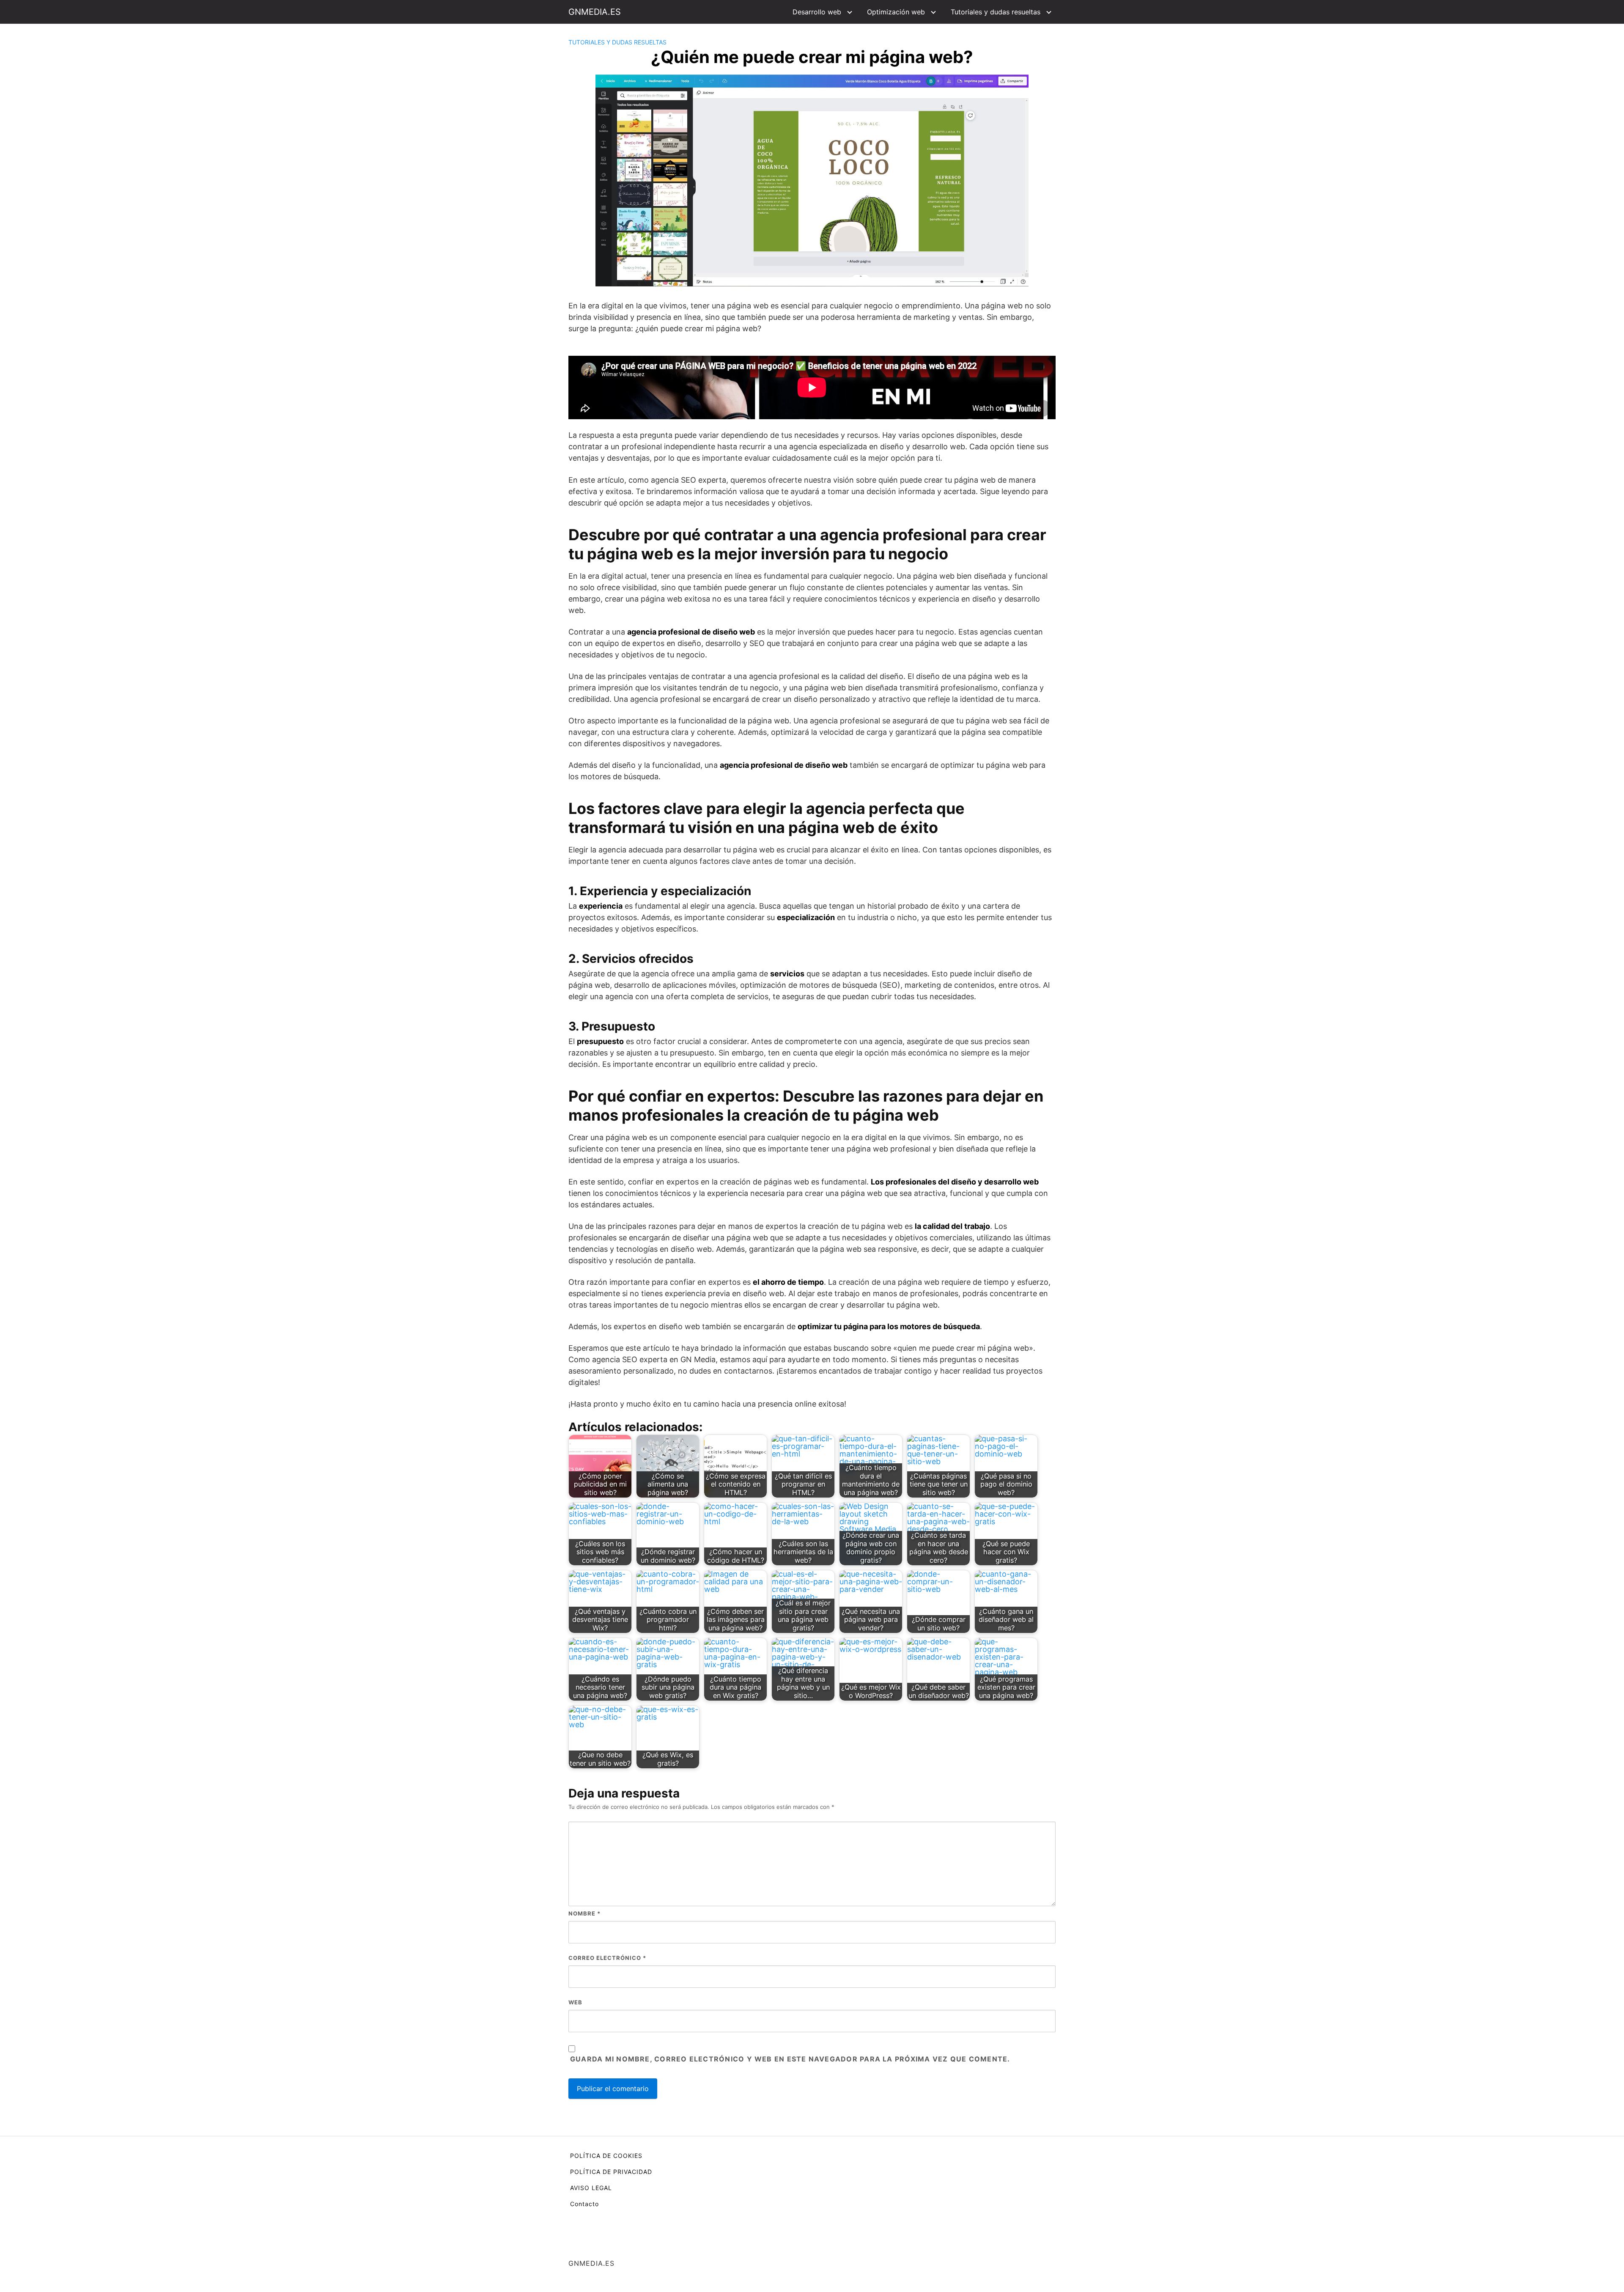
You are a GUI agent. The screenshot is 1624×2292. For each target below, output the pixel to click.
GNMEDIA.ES (595, 12)
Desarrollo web (817, 12)
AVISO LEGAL (591, 2188)
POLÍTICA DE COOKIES (606, 2156)
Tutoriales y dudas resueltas (996, 12)
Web (575, 2002)
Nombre (584, 1913)
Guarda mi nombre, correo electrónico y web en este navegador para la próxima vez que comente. (790, 2059)
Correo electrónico (607, 1958)
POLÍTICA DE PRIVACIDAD (611, 2172)
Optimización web (896, 12)
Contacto (584, 2204)
